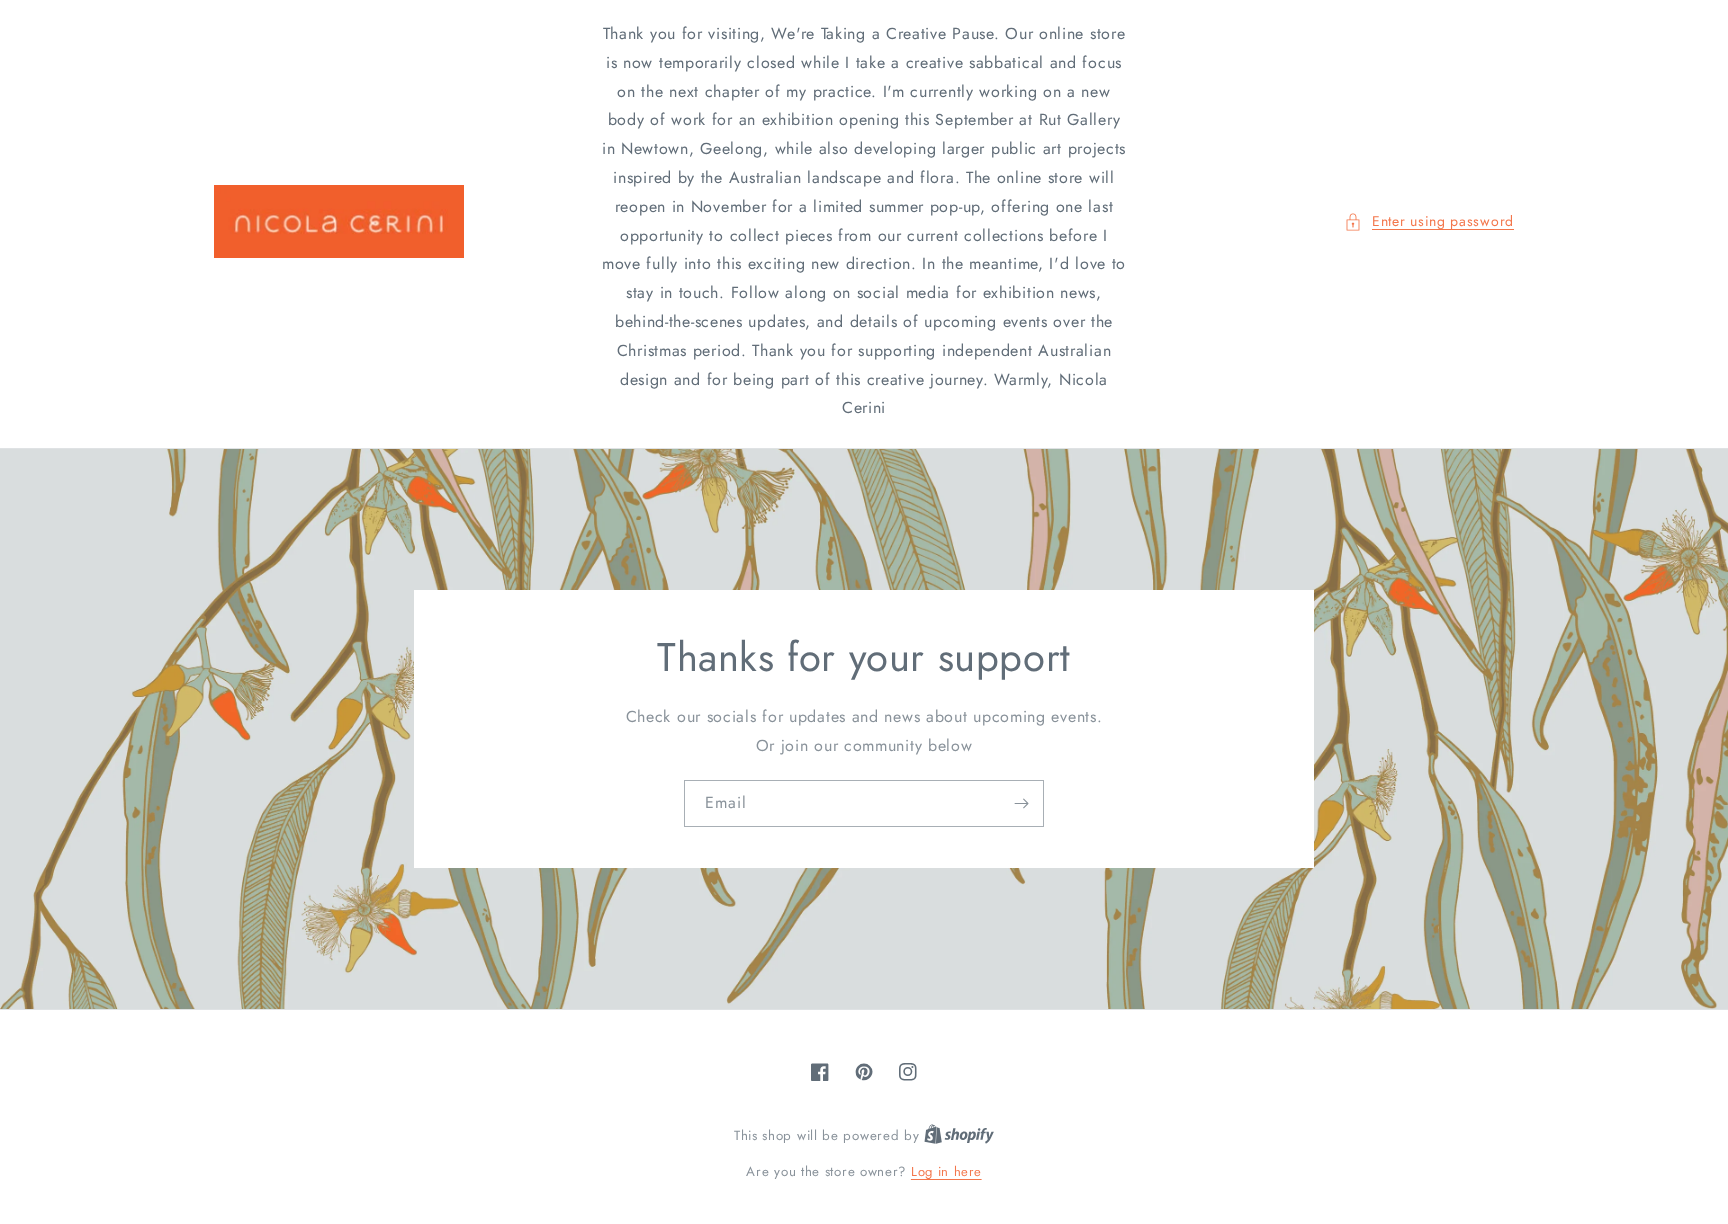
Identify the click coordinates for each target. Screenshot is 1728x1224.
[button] (1429, 221)
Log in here (946, 1171)
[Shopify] (959, 1135)
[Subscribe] (1021, 803)
